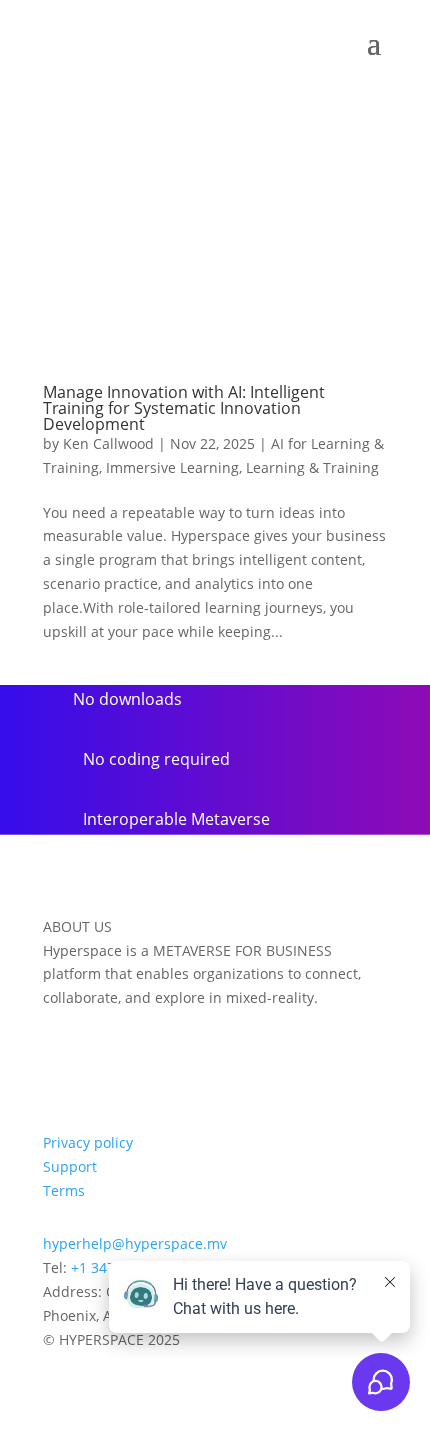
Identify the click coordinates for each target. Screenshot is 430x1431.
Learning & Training (312, 467)
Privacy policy (88, 1142)
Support (70, 1166)
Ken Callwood (108, 443)
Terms (64, 1190)
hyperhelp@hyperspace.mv (135, 1243)
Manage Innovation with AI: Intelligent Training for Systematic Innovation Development (184, 408)
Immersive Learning (172, 467)
